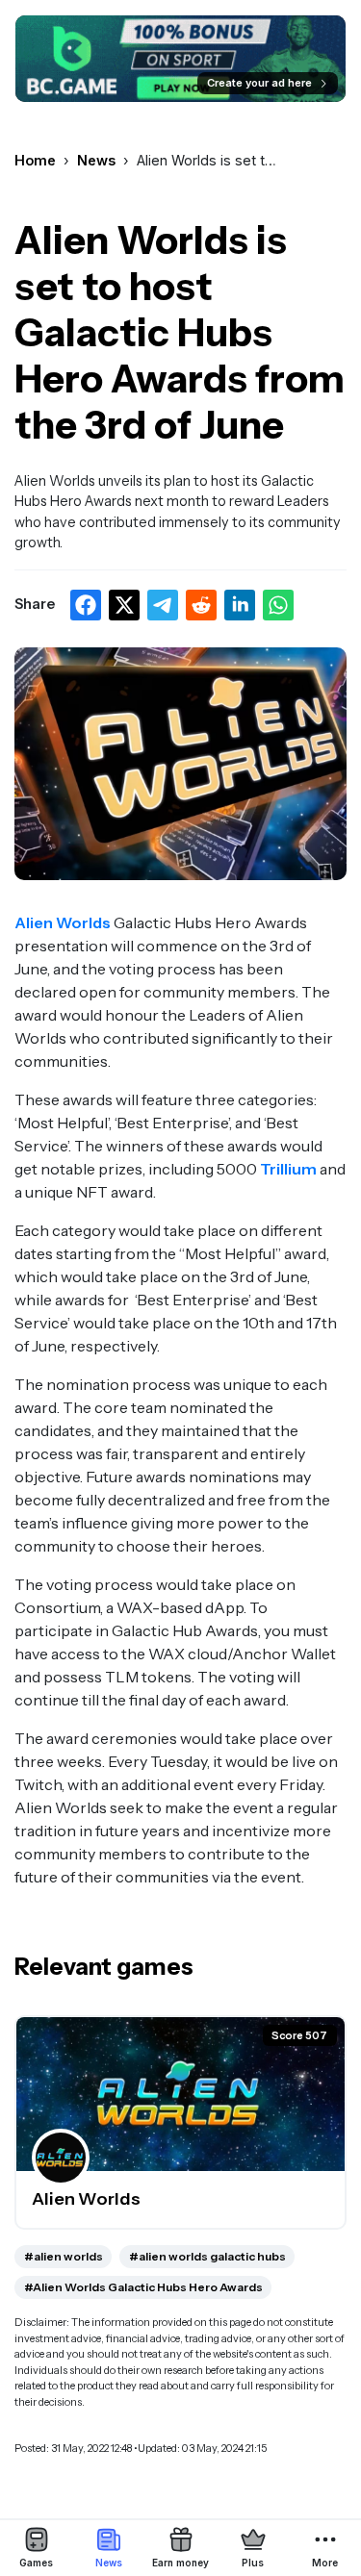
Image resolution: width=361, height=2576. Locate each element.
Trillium (288, 1169)
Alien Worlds (63, 922)
